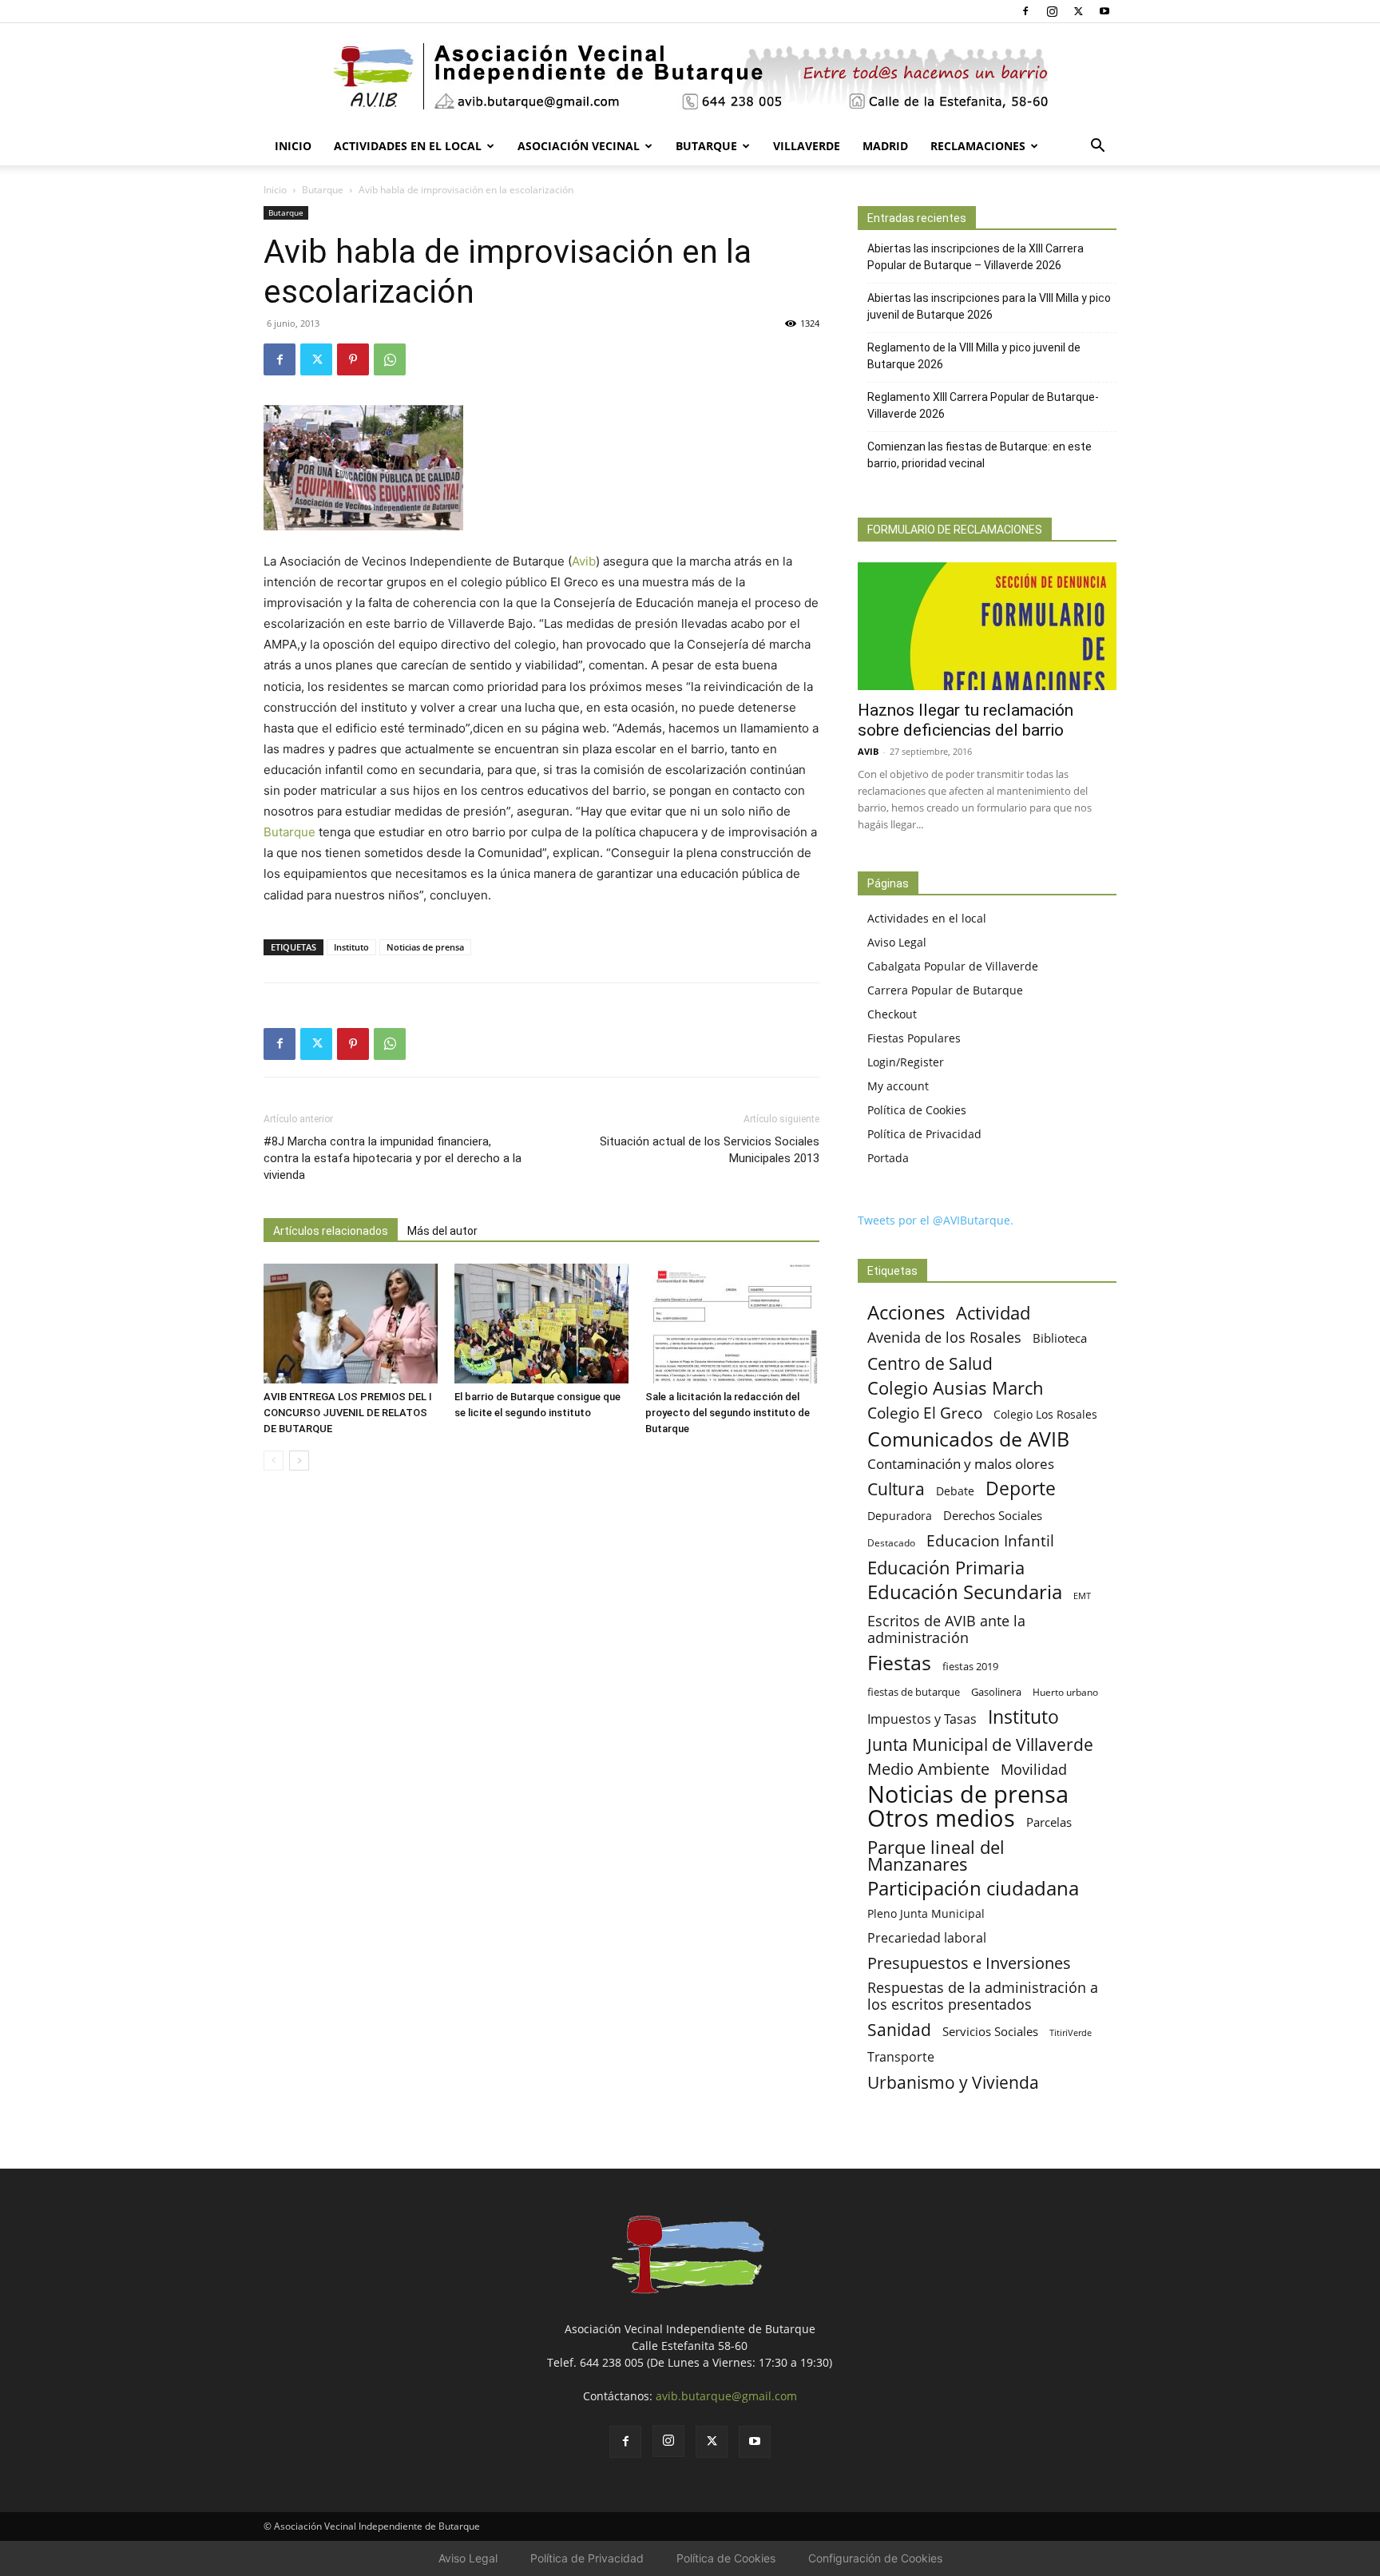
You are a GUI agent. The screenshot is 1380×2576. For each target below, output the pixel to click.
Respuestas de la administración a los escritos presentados (983, 1996)
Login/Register (906, 1062)
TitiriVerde (1071, 2032)
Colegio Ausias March (956, 1388)
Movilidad (1034, 1769)
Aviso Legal (897, 942)
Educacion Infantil (990, 1540)
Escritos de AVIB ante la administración (946, 1629)
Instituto (351, 947)
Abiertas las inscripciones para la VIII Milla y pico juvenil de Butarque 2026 (989, 306)
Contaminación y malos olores (961, 1464)
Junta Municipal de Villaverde (980, 1744)
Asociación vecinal (579, 146)
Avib (584, 561)
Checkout (892, 1014)
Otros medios (941, 1818)
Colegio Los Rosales (1045, 1414)
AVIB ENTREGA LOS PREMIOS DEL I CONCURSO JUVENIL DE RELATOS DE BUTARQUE (348, 1413)
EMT (1082, 1596)
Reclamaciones (978, 146)
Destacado (891, 1543)
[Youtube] (1104, 11)
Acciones (906, 1312)
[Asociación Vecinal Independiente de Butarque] (690, 76)
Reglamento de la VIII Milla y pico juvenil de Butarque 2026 (974, 356)
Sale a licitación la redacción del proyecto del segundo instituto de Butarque (728, 1413)
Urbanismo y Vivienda (953, 2082)
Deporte (1021, 1488)
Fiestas (899, 1663)
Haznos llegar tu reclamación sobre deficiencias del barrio (966, 720)
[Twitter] (1078, 11)
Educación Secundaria (965, 1592)
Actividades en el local (408, 146)
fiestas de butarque (914, 1692)
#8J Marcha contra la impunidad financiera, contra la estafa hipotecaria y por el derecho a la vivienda (393, 1158)
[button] (1097, 147)
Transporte (901, 2057)
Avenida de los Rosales (944, 1338)
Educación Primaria (946, 1568)
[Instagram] (1052, 11)
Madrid (885, 146)
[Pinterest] (353, 359)
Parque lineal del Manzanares (936, 1856)
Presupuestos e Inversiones (969, 1963)
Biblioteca (1060, 1338)
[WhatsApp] (390, 359)
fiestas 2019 (970, 1666)
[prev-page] (274, 1461)
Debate (955, 1491)
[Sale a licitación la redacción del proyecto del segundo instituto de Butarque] (732, 1324)
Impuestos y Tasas (922, 1719)
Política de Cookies (917, 1110)
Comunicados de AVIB (968, 1439)
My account (898, 1086)
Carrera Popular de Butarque (945, 990)
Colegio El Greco (925, 1413)
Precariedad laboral (927, 1938)
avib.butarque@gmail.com (726, 2396)
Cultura (896, 1488)
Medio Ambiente (928, 1769)
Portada (888, 1158)
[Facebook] (1025, 11)
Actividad (993, 1313)
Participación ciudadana (973, 1889)
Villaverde (807, 146)
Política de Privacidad (924, 1134)
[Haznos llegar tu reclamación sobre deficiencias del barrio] (987, 626)
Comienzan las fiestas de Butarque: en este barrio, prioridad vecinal (979, 455)
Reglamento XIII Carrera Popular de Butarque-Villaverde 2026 (983, 405)
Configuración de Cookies (875, 2558)
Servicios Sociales (990, 2031)
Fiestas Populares (914, 1038)
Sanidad (899, 2029)
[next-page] (299, 1461)
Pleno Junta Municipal (926, 1913)
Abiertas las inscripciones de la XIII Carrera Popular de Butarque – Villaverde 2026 (976, 257)
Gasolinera (996, 1692)
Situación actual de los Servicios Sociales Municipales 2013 (710, 1150)
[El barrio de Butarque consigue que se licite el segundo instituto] (541, 1324)
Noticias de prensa (425, 947)
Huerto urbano (1065, 1692)
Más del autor (442, 1231)
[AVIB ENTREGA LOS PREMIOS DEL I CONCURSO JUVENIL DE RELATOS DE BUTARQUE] (351, 1324)
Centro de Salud (930, 1363)
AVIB (868, 751)
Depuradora (900, 1516)
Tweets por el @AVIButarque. (936, 1220)
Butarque (706, 146)
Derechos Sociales (993, 1515)
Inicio (293, 146)
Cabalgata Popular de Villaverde (953, 966)
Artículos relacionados (331, 1231)
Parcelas (1049, 1822)
